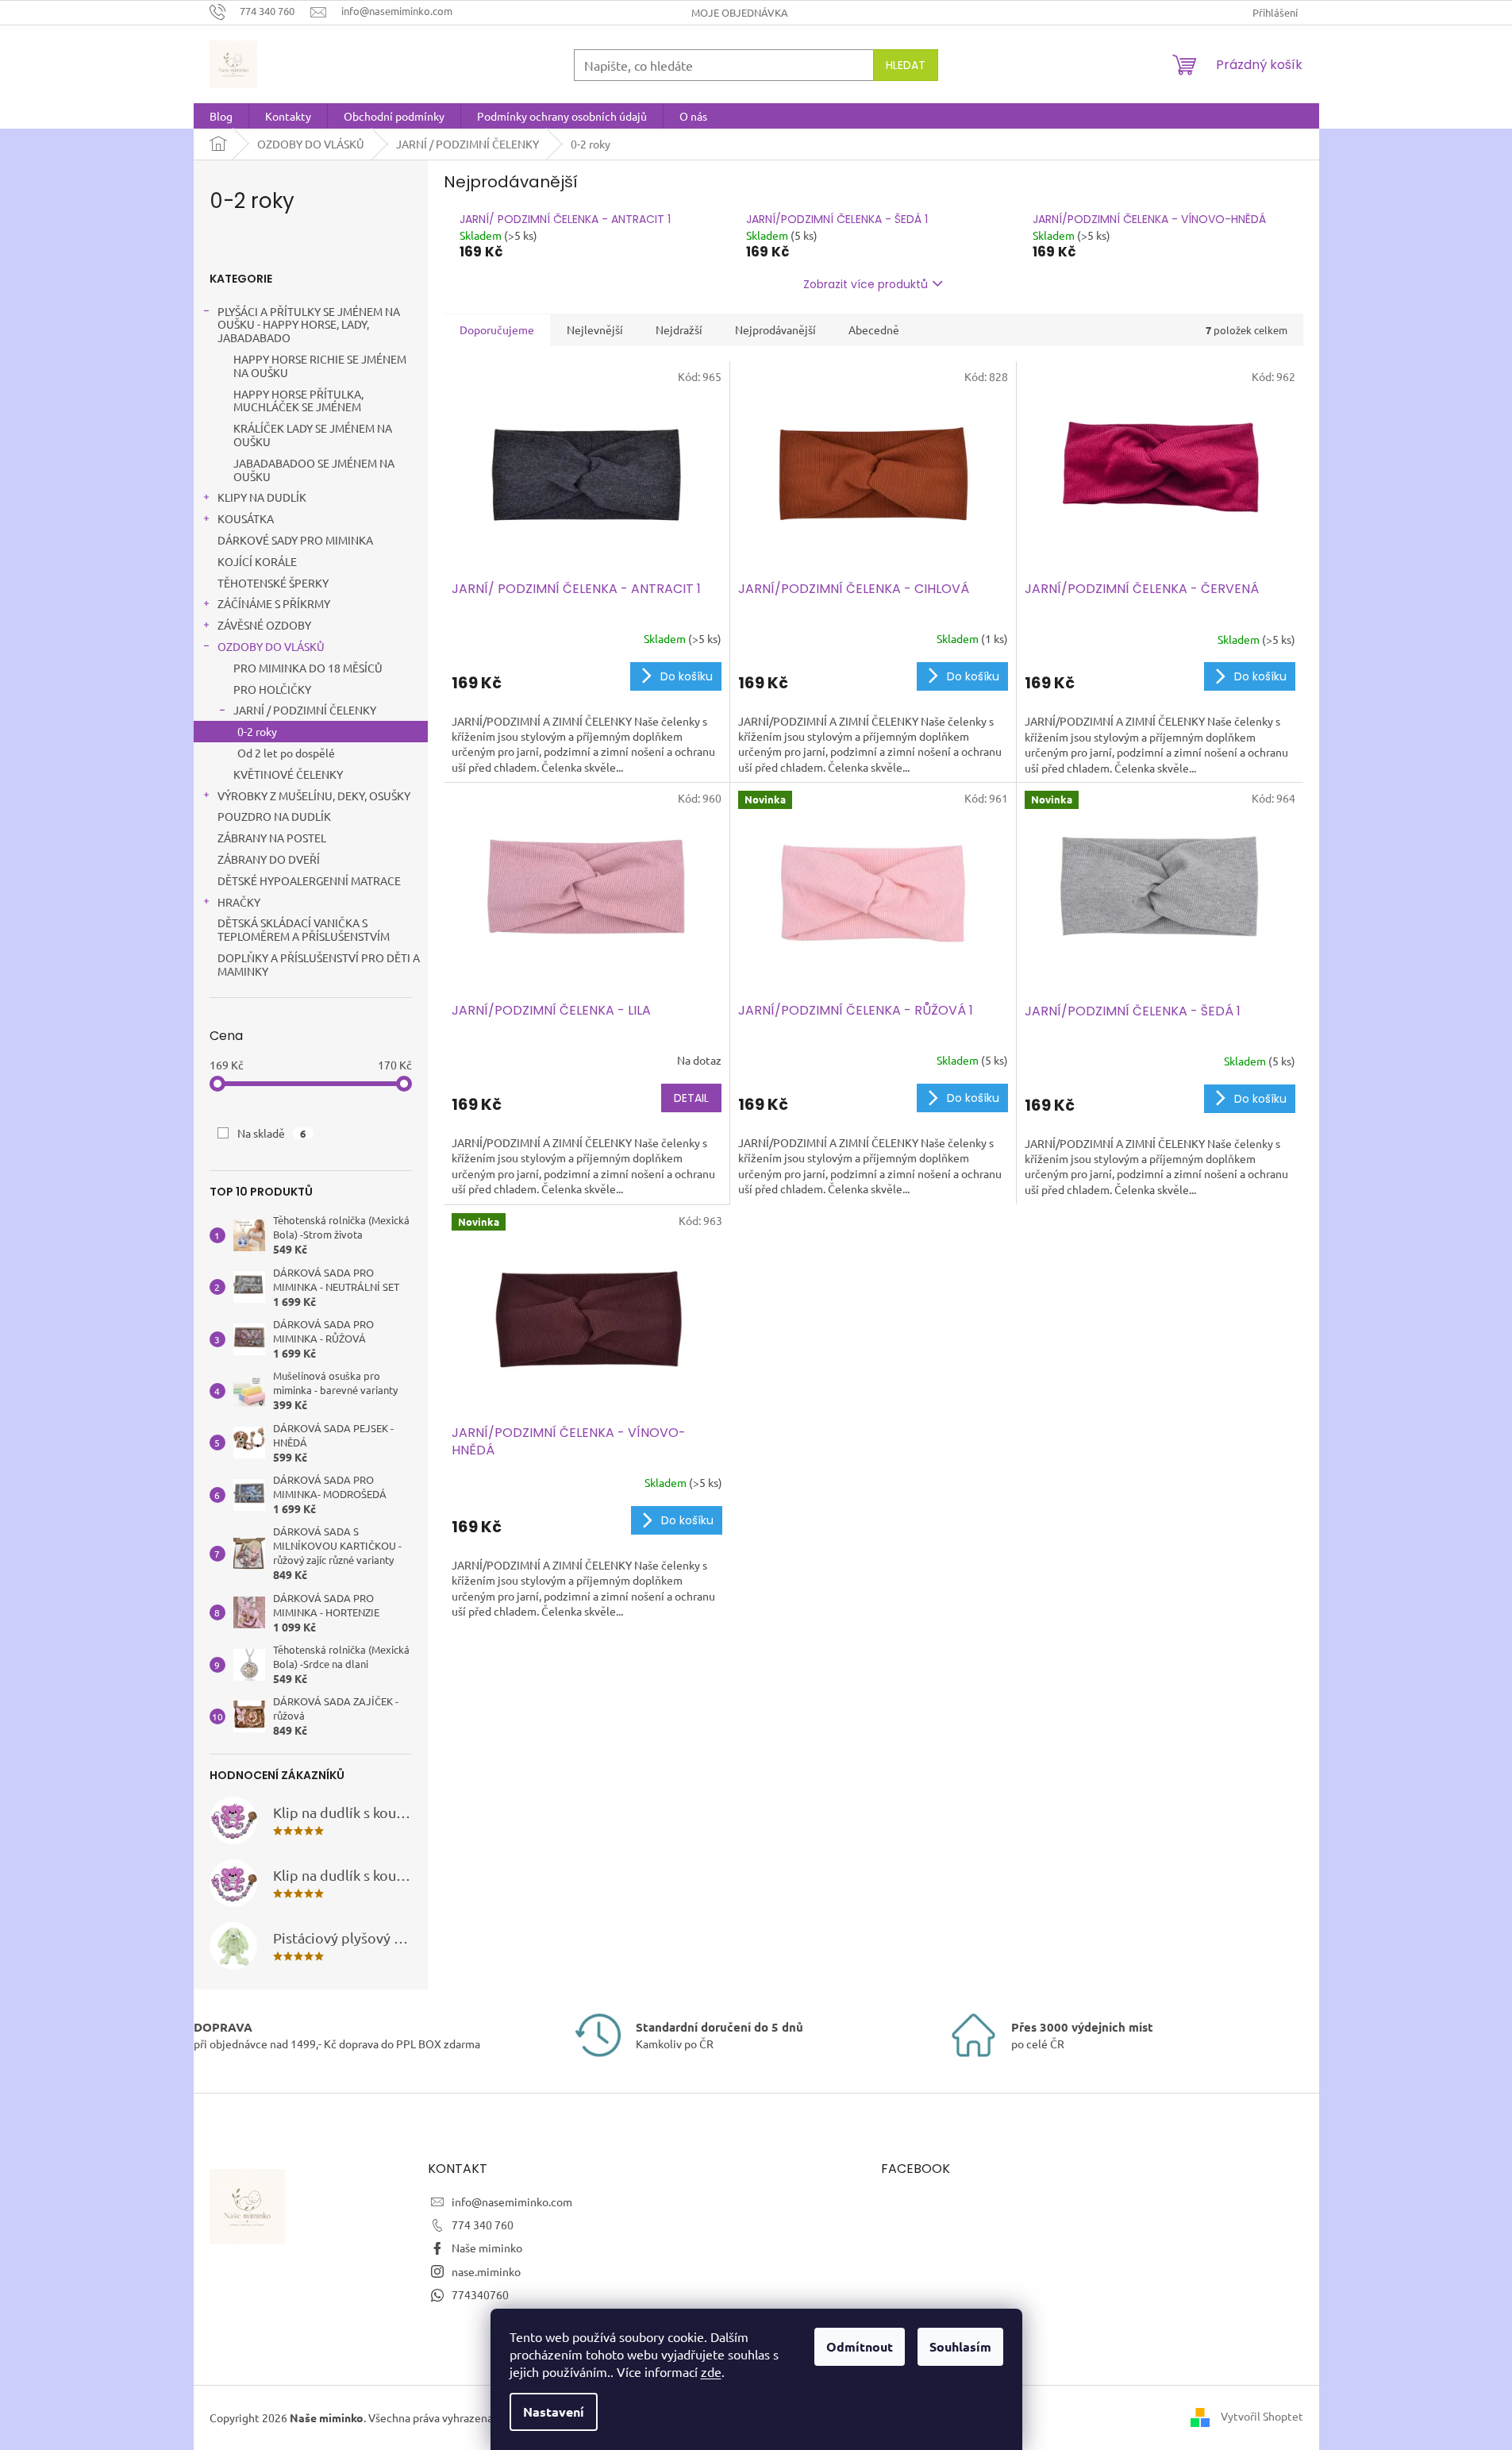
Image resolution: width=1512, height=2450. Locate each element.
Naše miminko (487, 2248)
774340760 (480, 2294)
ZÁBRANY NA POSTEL (272, 838)
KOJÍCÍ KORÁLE (257, 561)
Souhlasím (960, 2346)
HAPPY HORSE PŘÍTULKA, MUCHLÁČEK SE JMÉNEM (298, 401)
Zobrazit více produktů (866, 284)
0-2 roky (257, 731)
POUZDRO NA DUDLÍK (274, 816)
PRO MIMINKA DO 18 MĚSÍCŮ (308, 668)
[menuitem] (221, 116)
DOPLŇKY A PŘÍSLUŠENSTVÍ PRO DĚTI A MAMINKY (319, 964)
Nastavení (554, 2411)
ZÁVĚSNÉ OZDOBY (264, 625)
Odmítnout (860, 2346)
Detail (691, 1098)
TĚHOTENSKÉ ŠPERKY (273, 583)
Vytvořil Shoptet (1262, 2416)
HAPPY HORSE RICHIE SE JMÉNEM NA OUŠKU (320, 366)
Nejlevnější (595, 329)
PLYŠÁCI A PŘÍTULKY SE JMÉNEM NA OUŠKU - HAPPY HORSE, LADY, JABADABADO (309, 325)
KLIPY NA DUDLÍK (262, 497)
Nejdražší (679, 329)
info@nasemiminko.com (512, 2202)
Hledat (906, 65)
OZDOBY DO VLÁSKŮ (271, 646)
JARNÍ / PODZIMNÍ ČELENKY (305, 710)
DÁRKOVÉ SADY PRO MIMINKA (295, 540)
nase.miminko (486, 2271)
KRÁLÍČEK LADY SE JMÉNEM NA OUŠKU (313, 435)
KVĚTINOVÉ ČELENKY (288, 774)
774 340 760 (483, 2225)
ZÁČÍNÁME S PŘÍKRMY (274, 603)
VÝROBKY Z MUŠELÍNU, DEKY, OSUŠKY (314, 795)
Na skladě (272, 1133)
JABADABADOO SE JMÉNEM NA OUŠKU (314, 470)
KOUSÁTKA (246, 518)
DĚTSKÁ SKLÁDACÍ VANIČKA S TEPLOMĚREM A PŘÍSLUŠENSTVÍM (304, 929)
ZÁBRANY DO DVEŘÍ (269, 859)
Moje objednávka (740, 12)
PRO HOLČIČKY (272, 689)
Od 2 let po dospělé (286, 753)
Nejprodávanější (775, 329)
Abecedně (874, 329)
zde (711, 2371)
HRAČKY (239, 902)
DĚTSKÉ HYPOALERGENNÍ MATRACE (309, 880)
